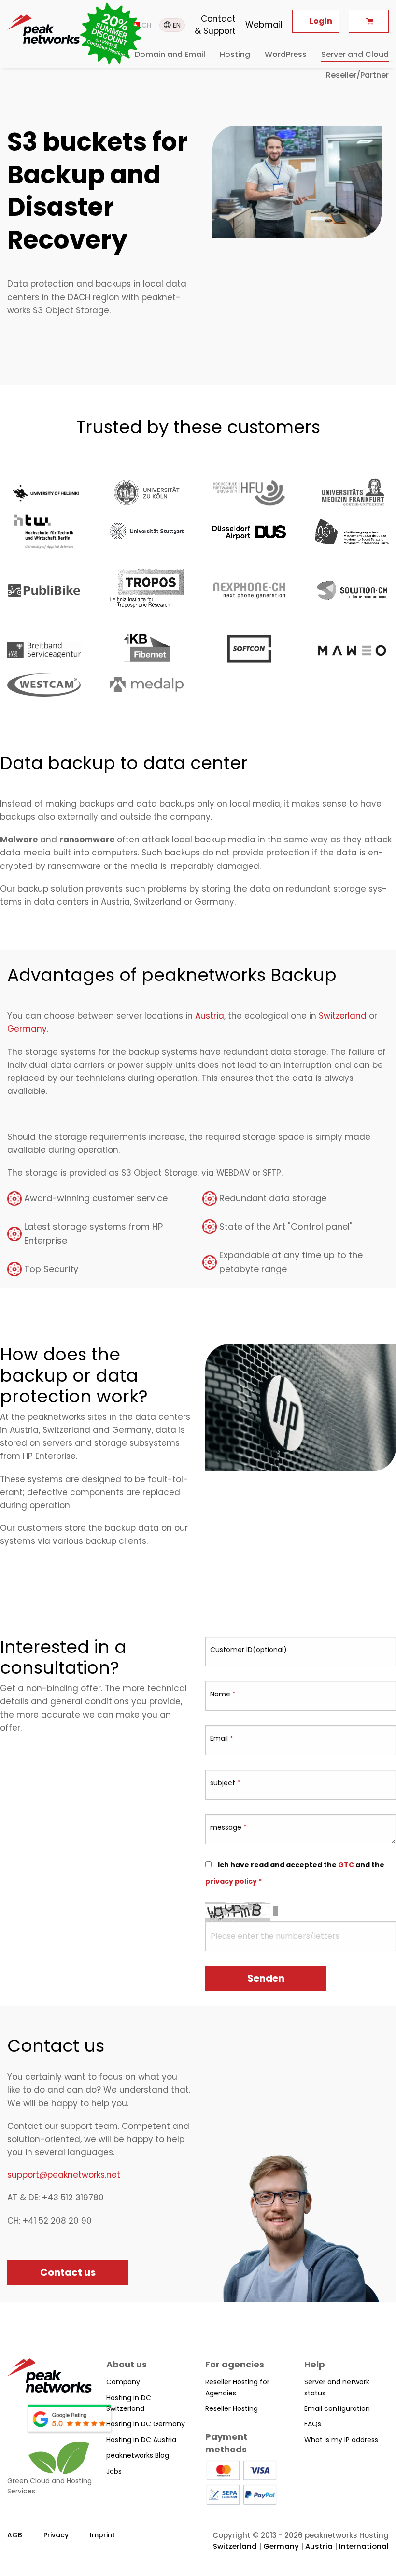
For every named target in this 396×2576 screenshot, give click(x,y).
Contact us (68, 2272)
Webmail (264, 25)
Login (321, 21)
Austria (210, 1016)
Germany (27, 1029)
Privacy (56, 2535)
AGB (15, 2535)
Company (123, 2382)
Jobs (114, 2471)
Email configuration (337, 2408)
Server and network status (337, 2387)
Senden (266, 1978)
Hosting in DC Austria (141, 2440)
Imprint (102, 2535)
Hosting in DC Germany (146, 2424)
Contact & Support (215, 25)
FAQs (313, 2424)
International (364, 2546)
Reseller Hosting (232, 2408)
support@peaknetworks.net (64, 2175)
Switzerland (343, 1016)
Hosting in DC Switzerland (129, 2403)
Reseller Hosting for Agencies (237, 2387)
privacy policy (231, 1881)
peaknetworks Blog (138, 2455)
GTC (346, 1865)
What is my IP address (341, 2440)
